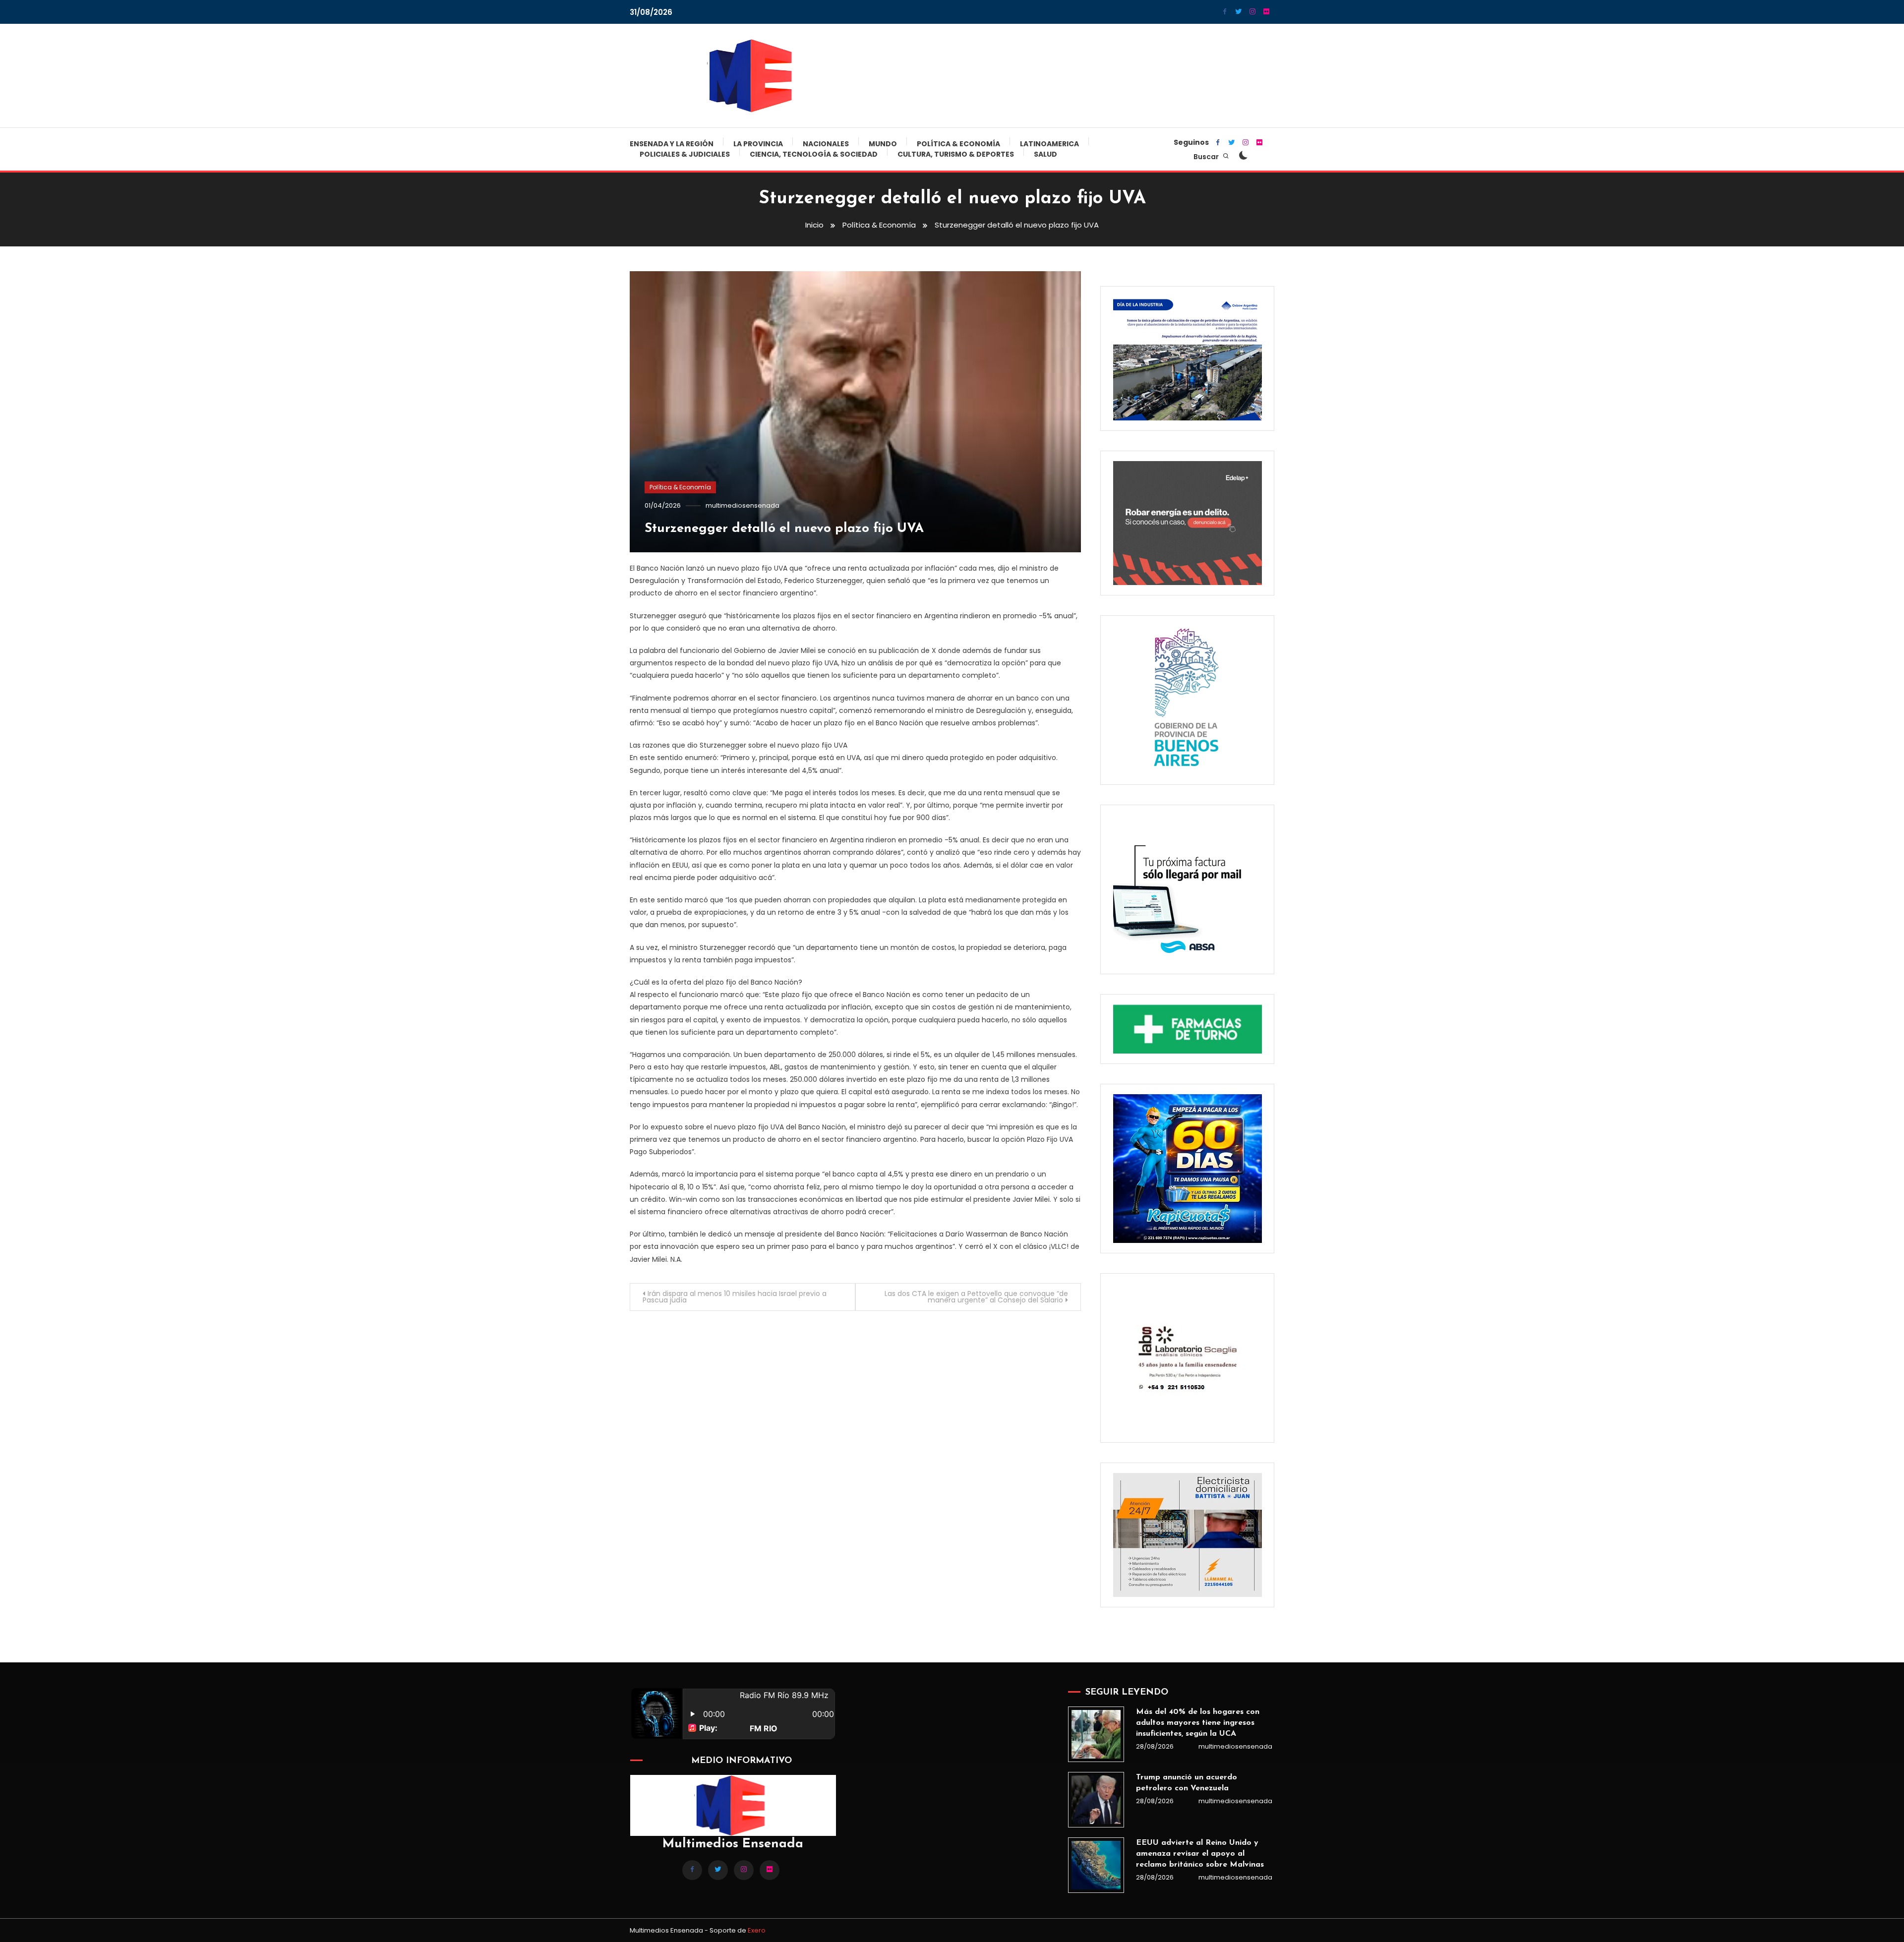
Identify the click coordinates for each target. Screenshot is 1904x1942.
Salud (1045, 154)
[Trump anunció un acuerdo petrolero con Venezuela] (1096, 1800)
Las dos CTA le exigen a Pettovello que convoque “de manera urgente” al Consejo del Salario (976, 1297)
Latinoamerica (1049, 144)
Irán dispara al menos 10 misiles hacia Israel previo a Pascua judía (735, 1297)
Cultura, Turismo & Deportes (956, 154)
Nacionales (826, 144)
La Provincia (758, 144)
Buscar (1207, 157)
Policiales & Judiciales (685, 154)
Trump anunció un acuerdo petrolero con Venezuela (1187, 1783)
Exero (757, 1930)
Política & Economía (958, 144)
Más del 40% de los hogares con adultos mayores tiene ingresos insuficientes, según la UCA (1198, 1723)
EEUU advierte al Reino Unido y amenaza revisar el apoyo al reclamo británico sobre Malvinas (1200, 1854)
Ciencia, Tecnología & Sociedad (814, 154)
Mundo (883, 144)
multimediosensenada (743, 505)
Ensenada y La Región (672, 144)
